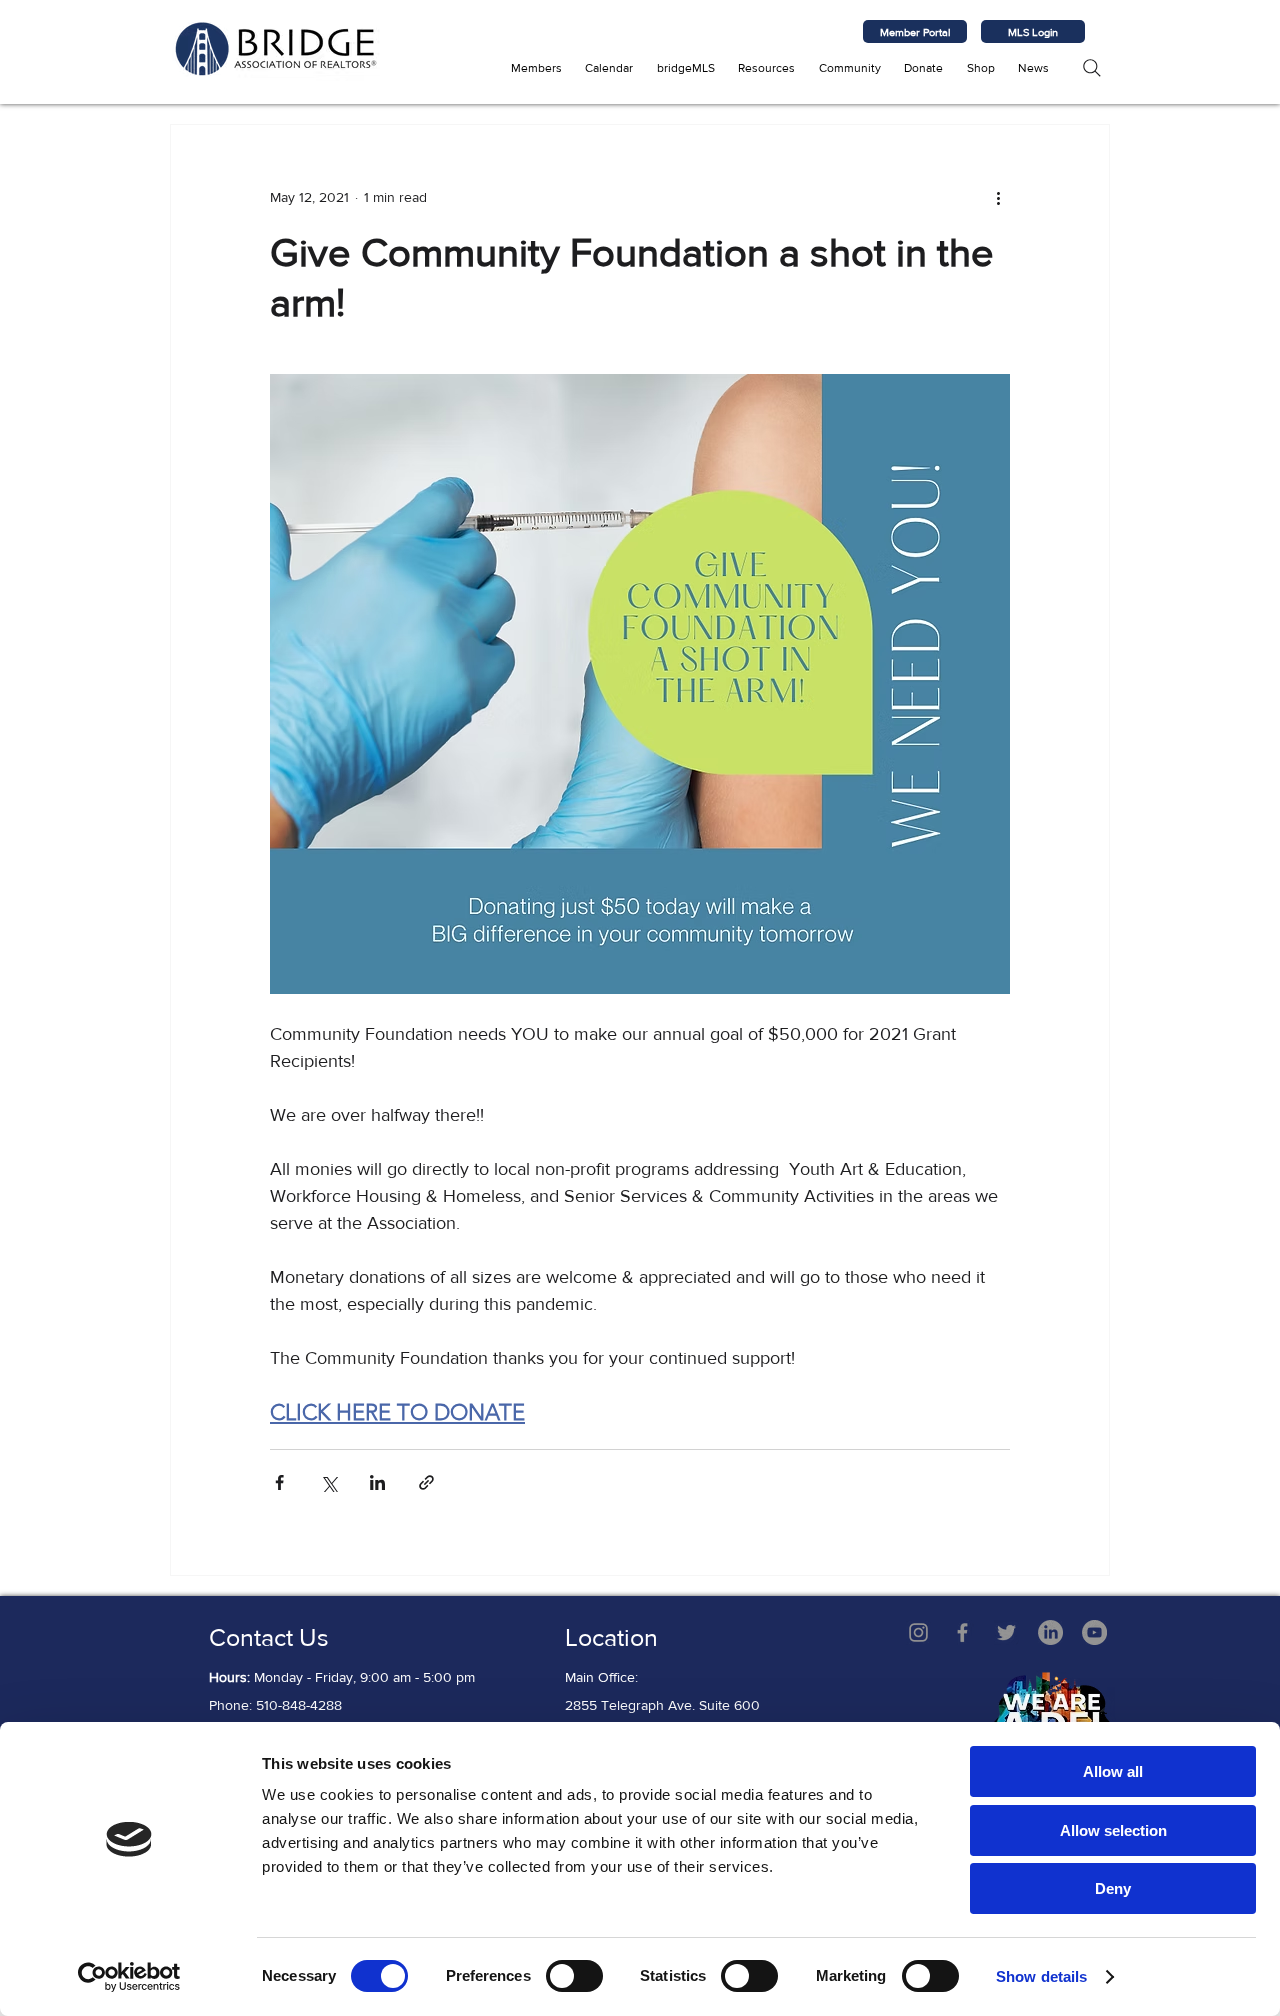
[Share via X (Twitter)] (328, 1482)
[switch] (574, 1976)
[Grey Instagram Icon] (918, 1632)
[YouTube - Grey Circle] (1094, 1632)
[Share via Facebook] (279, 1482)
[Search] (1091, 67)
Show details (1041, 1976)
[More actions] (998, 197)
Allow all (1113, 1771)
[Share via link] (426, 1482)
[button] (536, 68)
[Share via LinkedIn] (377, 1482)
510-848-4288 (299, 1705)
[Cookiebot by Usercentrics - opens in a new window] (129, 1977)
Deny (1113, 1888)
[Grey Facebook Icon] (962, 1632)
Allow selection (1113, 1830)
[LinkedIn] (1050, 1632)
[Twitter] (1006, 1632)
